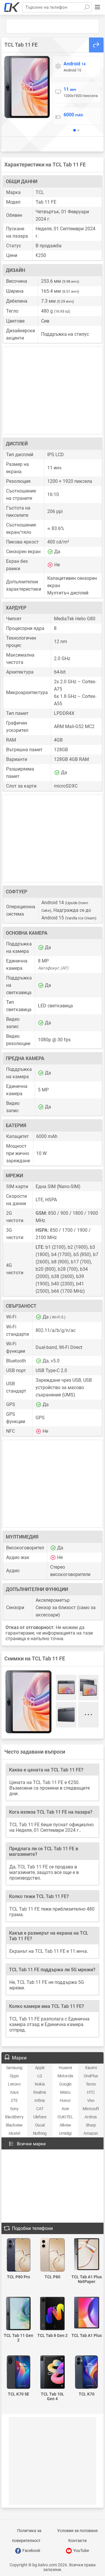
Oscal (40, 2125)
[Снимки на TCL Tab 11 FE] (27, 87)
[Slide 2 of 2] (78, 130)
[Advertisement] (52, 26)
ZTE (14, 2100)
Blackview (14, 2125)
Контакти (77, 2541)
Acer (65, 2109)
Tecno (91, 2084)
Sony (14, 2109)
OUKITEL (65, 2117)
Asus (14, 2092)
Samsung (14, 2068)
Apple (40, 2068)
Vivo (91, 2100)
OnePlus (91, 2076)
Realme (40, 2092)
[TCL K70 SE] (19, 2373)
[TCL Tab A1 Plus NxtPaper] (86, 2255)
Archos (91, 2117)
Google (65, 2084)
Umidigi (65, 2133)
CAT (40, 2109)
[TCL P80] (53, 2255)
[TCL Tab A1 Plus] (86, 2313)
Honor (65, 2100)
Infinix (40, 2100)
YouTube (81, 2551)
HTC (91, 2092)
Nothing (40, 2133)
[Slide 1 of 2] (75, 130)
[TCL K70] (86, 2373)
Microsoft (91, 2109)
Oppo (14, 2076)
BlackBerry (14, 2117)
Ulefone (40, 2117)
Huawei (65, 2068)
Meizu (65, 2092)
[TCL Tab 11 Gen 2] (19, 2314)
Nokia (40, 2084)
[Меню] (97, 7)
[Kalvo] (12, 7)
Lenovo (14, 2084)
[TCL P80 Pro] (19, 2255)
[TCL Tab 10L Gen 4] (53, 2373)
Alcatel (14, 2133)
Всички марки (31, 2144)
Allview (65, 2125)
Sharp (91, 2125)
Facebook (31, 2551)
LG (40, 2076)
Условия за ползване (77, 2531)
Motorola (65, 2076)
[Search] (87, 7)
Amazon (91, 2133)
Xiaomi (91, 2068)
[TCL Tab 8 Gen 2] (53, 2314)
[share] (96, 45)
